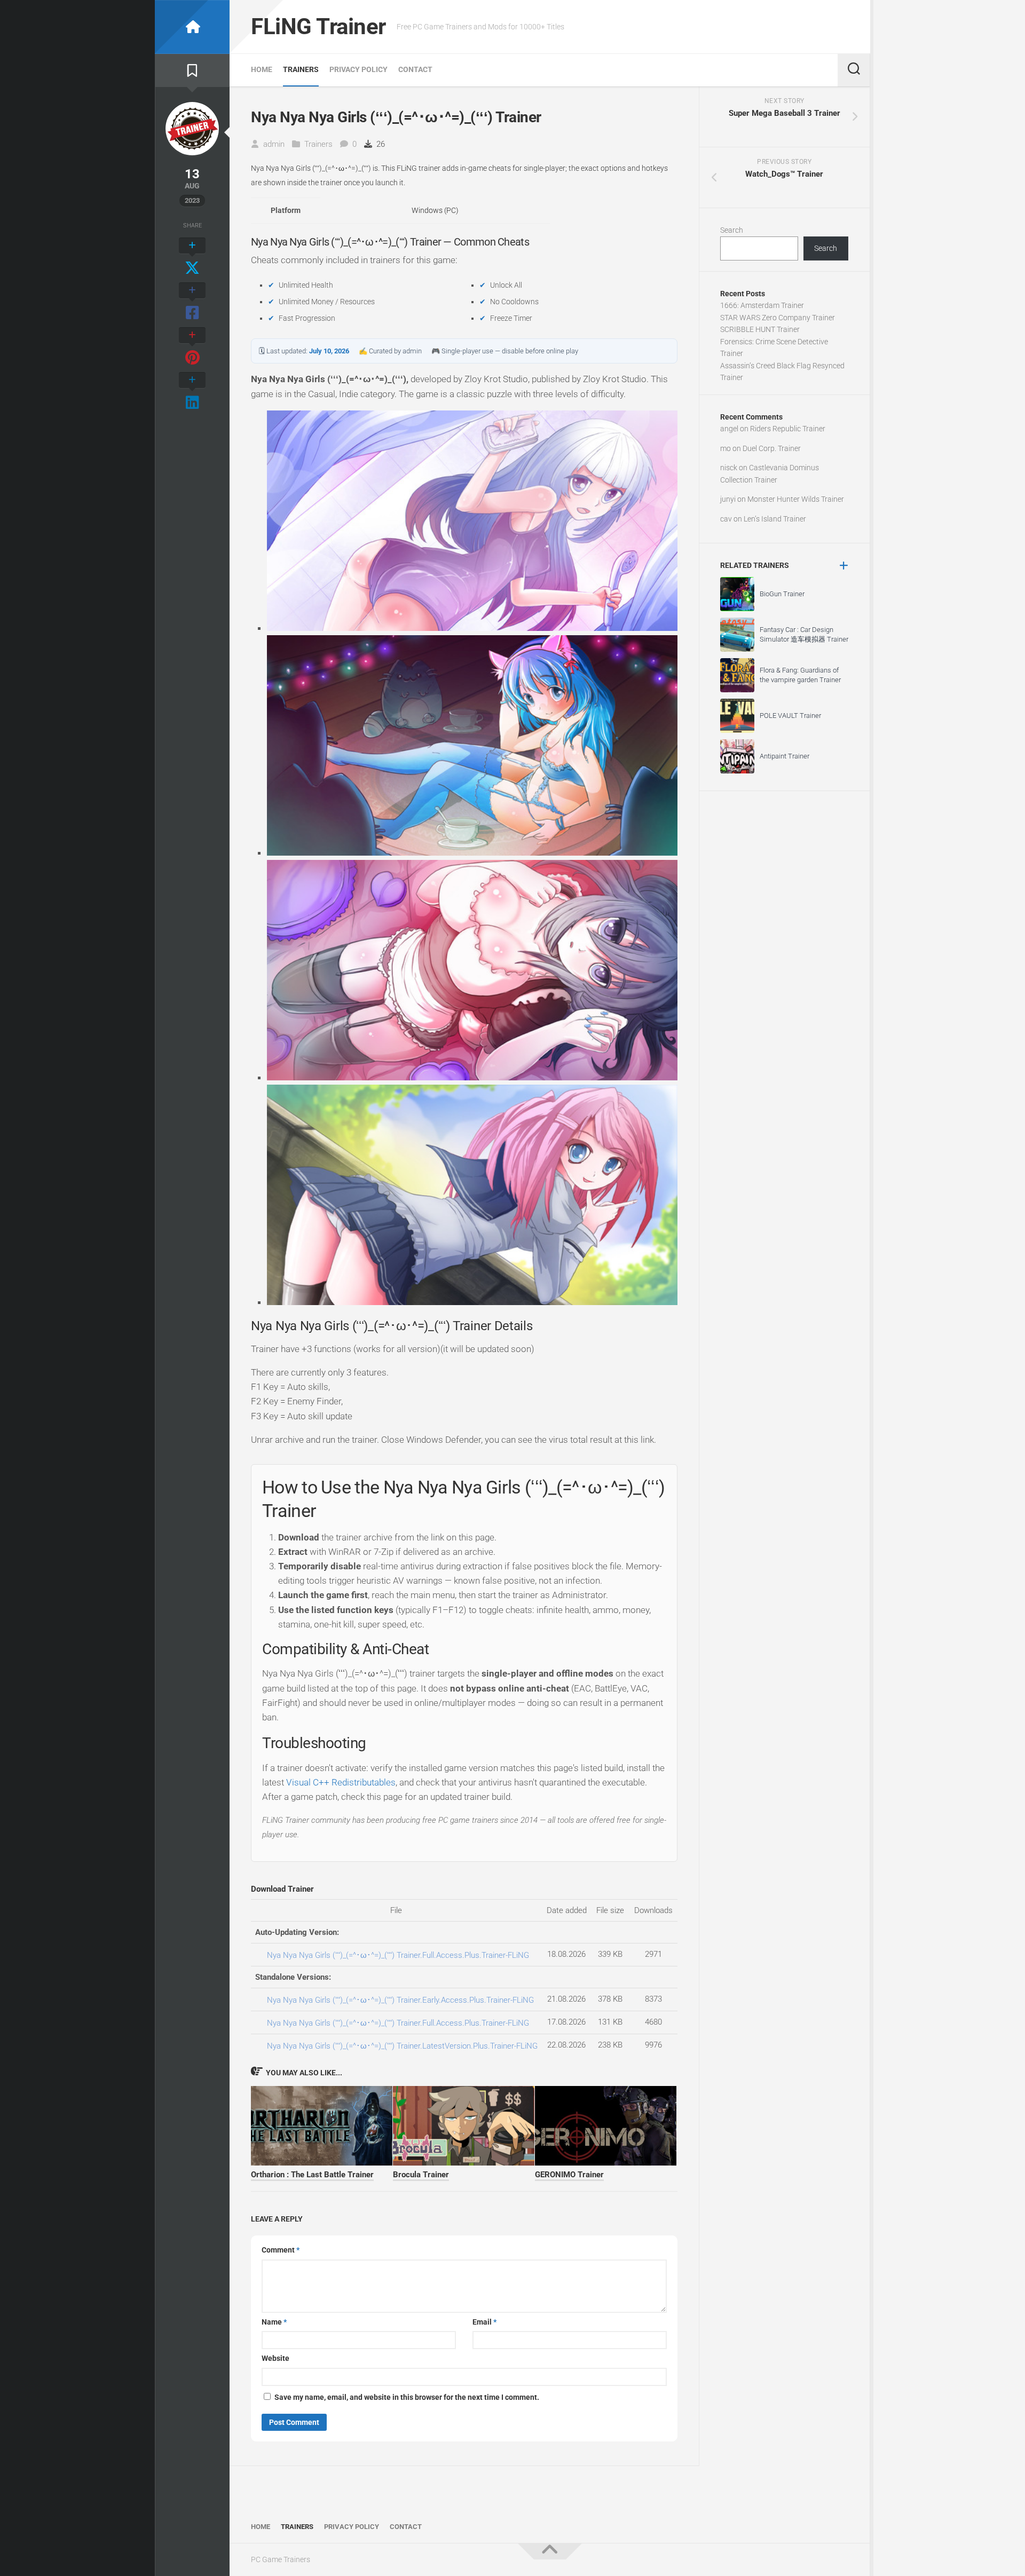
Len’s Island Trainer (775, 519)
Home (262, 69)
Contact (415, 69)
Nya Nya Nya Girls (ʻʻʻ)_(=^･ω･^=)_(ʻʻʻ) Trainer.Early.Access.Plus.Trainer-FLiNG (400, 2000)
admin (274, 144)
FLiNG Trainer (318, 26)
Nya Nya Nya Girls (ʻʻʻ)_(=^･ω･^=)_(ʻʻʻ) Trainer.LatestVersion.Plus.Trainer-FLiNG (402, 2046)
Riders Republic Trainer (788, 429)
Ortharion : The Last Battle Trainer (312, 2175)
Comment (281, 2250)
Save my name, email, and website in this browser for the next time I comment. (407, 2397)
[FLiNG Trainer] (192, 27)
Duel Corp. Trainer (772, 448)
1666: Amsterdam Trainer (762, 305)
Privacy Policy (358, 69)
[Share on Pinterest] (192, 347)
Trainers (301, 69)
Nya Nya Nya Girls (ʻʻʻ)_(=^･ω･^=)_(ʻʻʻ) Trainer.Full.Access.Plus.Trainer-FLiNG (398, 1955)
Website (275, 2358)
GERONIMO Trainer (569, 2175)
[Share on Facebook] (192, 302)
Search (732, 230)
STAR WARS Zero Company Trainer (778, 318)
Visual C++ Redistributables (341, 1782)
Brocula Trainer (421, 2175)
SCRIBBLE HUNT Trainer (760, 329)
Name (274, 2322)
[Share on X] (192, 257)
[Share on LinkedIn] (192, 392)
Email (484, 2322)
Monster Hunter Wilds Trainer (796, 499)
